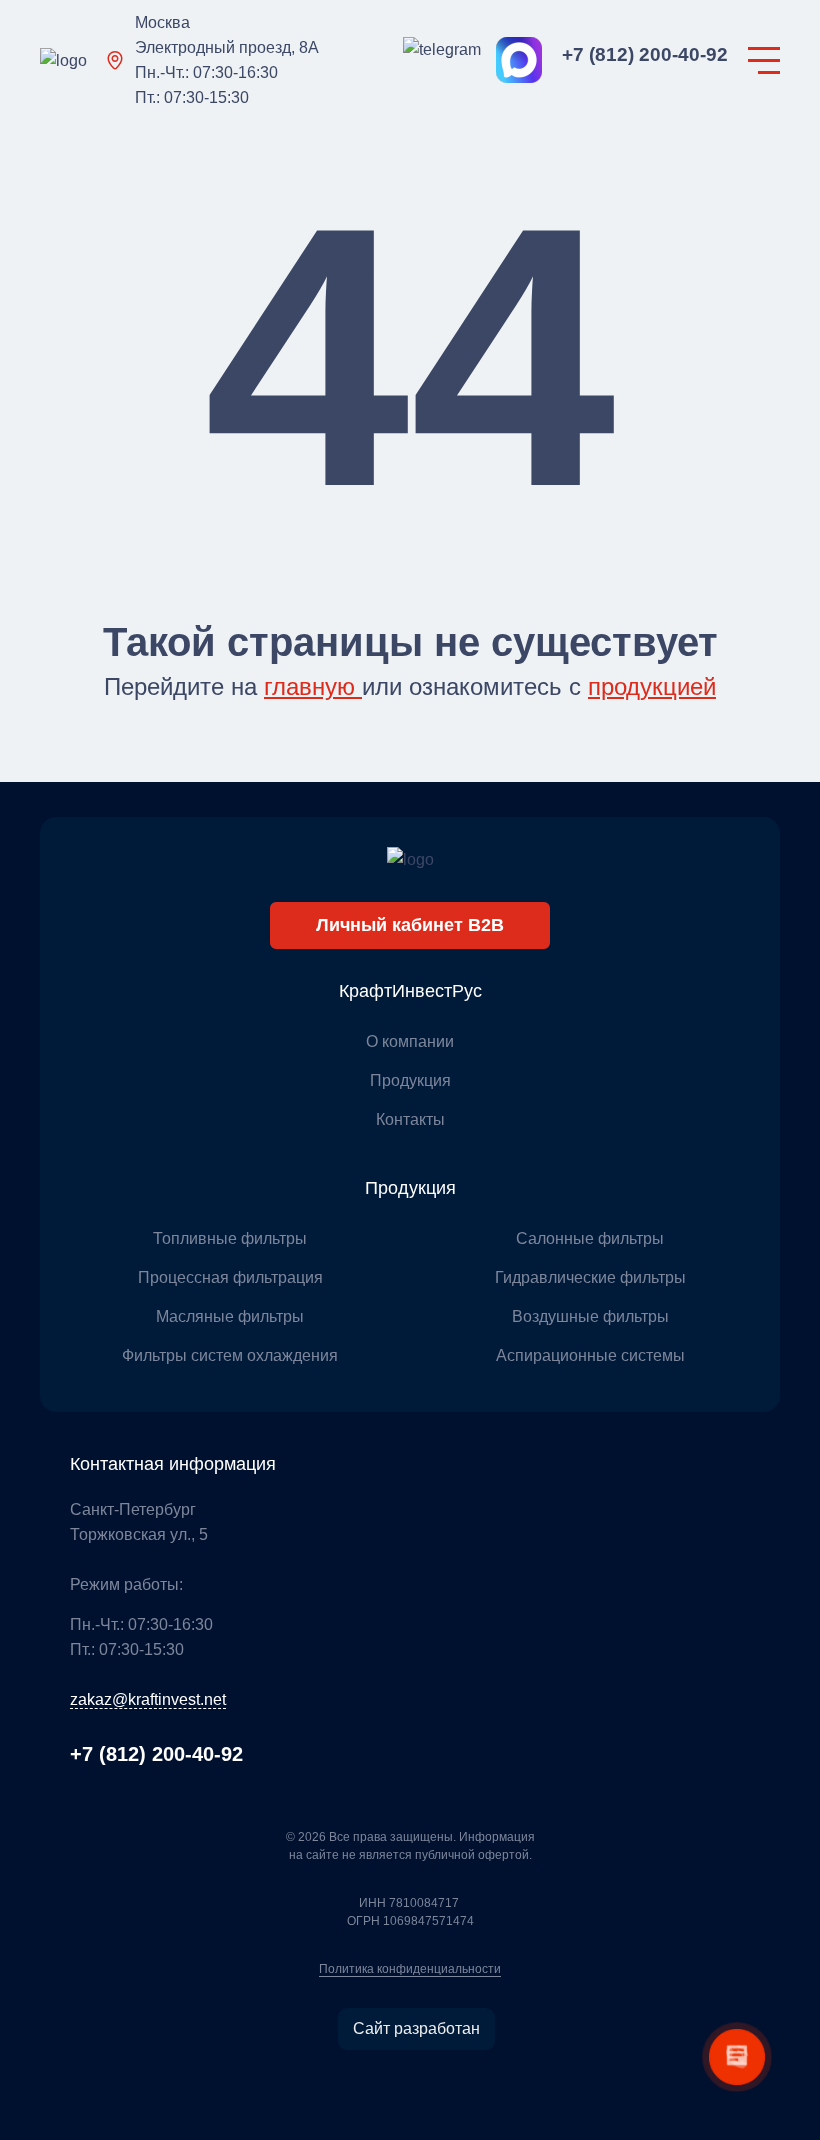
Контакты (410, 1119)
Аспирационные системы (590, 1355)
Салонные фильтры (590, 1238)
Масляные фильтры (230, 1316)
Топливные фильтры (230, 1238)
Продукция (410, 1080)
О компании (410, 1041)
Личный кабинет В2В (410, 925)
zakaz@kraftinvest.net (148, 1699)
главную (313, 686)
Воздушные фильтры (590, 1316)
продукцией (652, 686)
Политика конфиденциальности (410, 1969)
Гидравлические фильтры (590, 1277)
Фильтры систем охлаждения (230, 1355)
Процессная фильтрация (230, 1277)
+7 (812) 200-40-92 (645, 54)
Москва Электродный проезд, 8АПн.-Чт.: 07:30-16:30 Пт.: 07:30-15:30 (227, 60)
